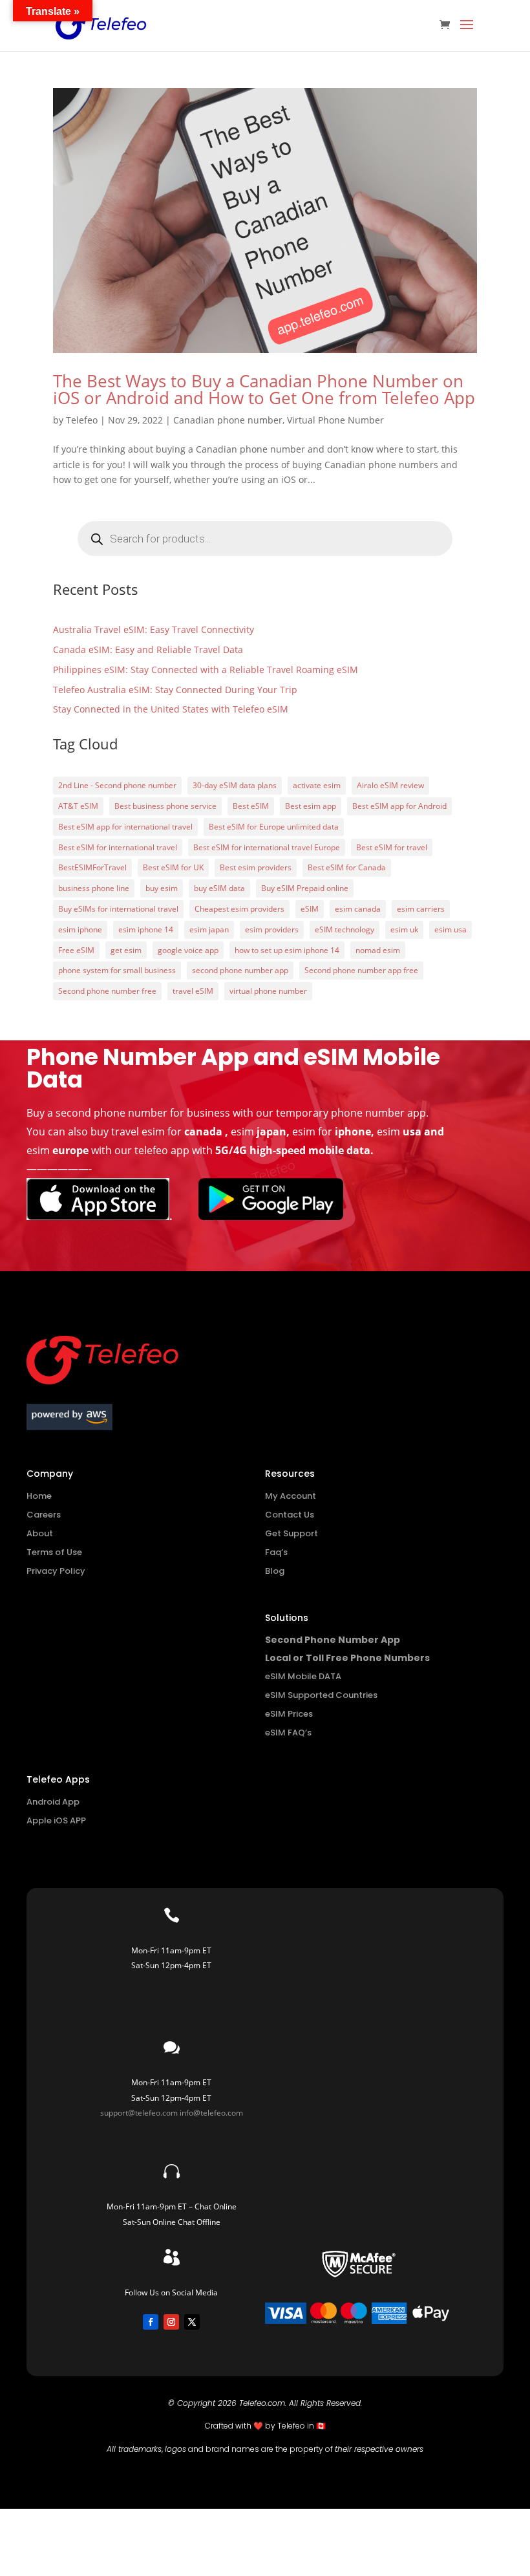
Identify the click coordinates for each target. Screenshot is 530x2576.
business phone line (94, 888)
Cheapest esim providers (239, 909)
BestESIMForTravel (92, 867)
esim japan (209, 929)
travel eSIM (193, 991)
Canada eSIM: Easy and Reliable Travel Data (148, 649)
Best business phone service (165, 806)
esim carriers (421, 909)
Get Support (291, 1533)
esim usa (450, 929)
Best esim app (311, 806)
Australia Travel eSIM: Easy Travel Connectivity (154, 629)
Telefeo (82, 420)
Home (39, 1496)
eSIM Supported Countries (321, 1695)
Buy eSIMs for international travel (118, 909)
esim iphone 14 (146, 929)
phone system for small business (117, 970)
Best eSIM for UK (173, 867)
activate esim (317, 785)
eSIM (310, 909)
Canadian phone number (228, 420)
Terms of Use (54, 1552)
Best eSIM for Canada (347, 867)
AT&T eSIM (78, 806)
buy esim (162, 888)
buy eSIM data (219, 888)
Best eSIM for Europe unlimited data (274, 827)
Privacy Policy (56, 1571)
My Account (291, 1496)
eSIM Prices (289, 1714)
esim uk (404, 929)
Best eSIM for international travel (118, 847)
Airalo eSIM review (390, 785)
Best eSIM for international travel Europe (267, 847)
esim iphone (80, 929)
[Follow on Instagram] (171, 2322)
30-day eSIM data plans (235, 785)
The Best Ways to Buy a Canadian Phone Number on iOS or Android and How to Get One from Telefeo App (264, 389)
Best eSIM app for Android (399, 806)
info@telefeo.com (211, 2113)
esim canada (358, 909)
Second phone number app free (361, 970)
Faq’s (276, 1552)
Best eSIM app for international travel (125, 827)
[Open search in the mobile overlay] (265, 539)
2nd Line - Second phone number (117, 785)
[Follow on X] (192, 2322)
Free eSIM (76, 950)
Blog (275, 1571)
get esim (126, 950)
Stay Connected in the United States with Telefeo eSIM (171, 709)
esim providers (272, 929)
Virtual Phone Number (335, 420)
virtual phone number (268, 991)
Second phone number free (107, 991)
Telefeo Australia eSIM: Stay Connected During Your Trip (175, 690)
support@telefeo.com (139, 2113)
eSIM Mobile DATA (303, 1676)
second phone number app (240, 970)
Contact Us (290, 1515)
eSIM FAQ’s (288, 1733)
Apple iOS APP (56, 1820)
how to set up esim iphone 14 (287, 950)
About (40, 1533)
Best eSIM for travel (392, 847)
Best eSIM (251, 806)
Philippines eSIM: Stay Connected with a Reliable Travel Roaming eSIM (206, 670)
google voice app (188, 950)
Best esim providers (256, 867)
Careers (44, 1515)
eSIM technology (344, 929)
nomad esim (378, 950)
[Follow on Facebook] (151, 2322)
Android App (53, 1802)
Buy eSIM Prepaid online (305, 888)
